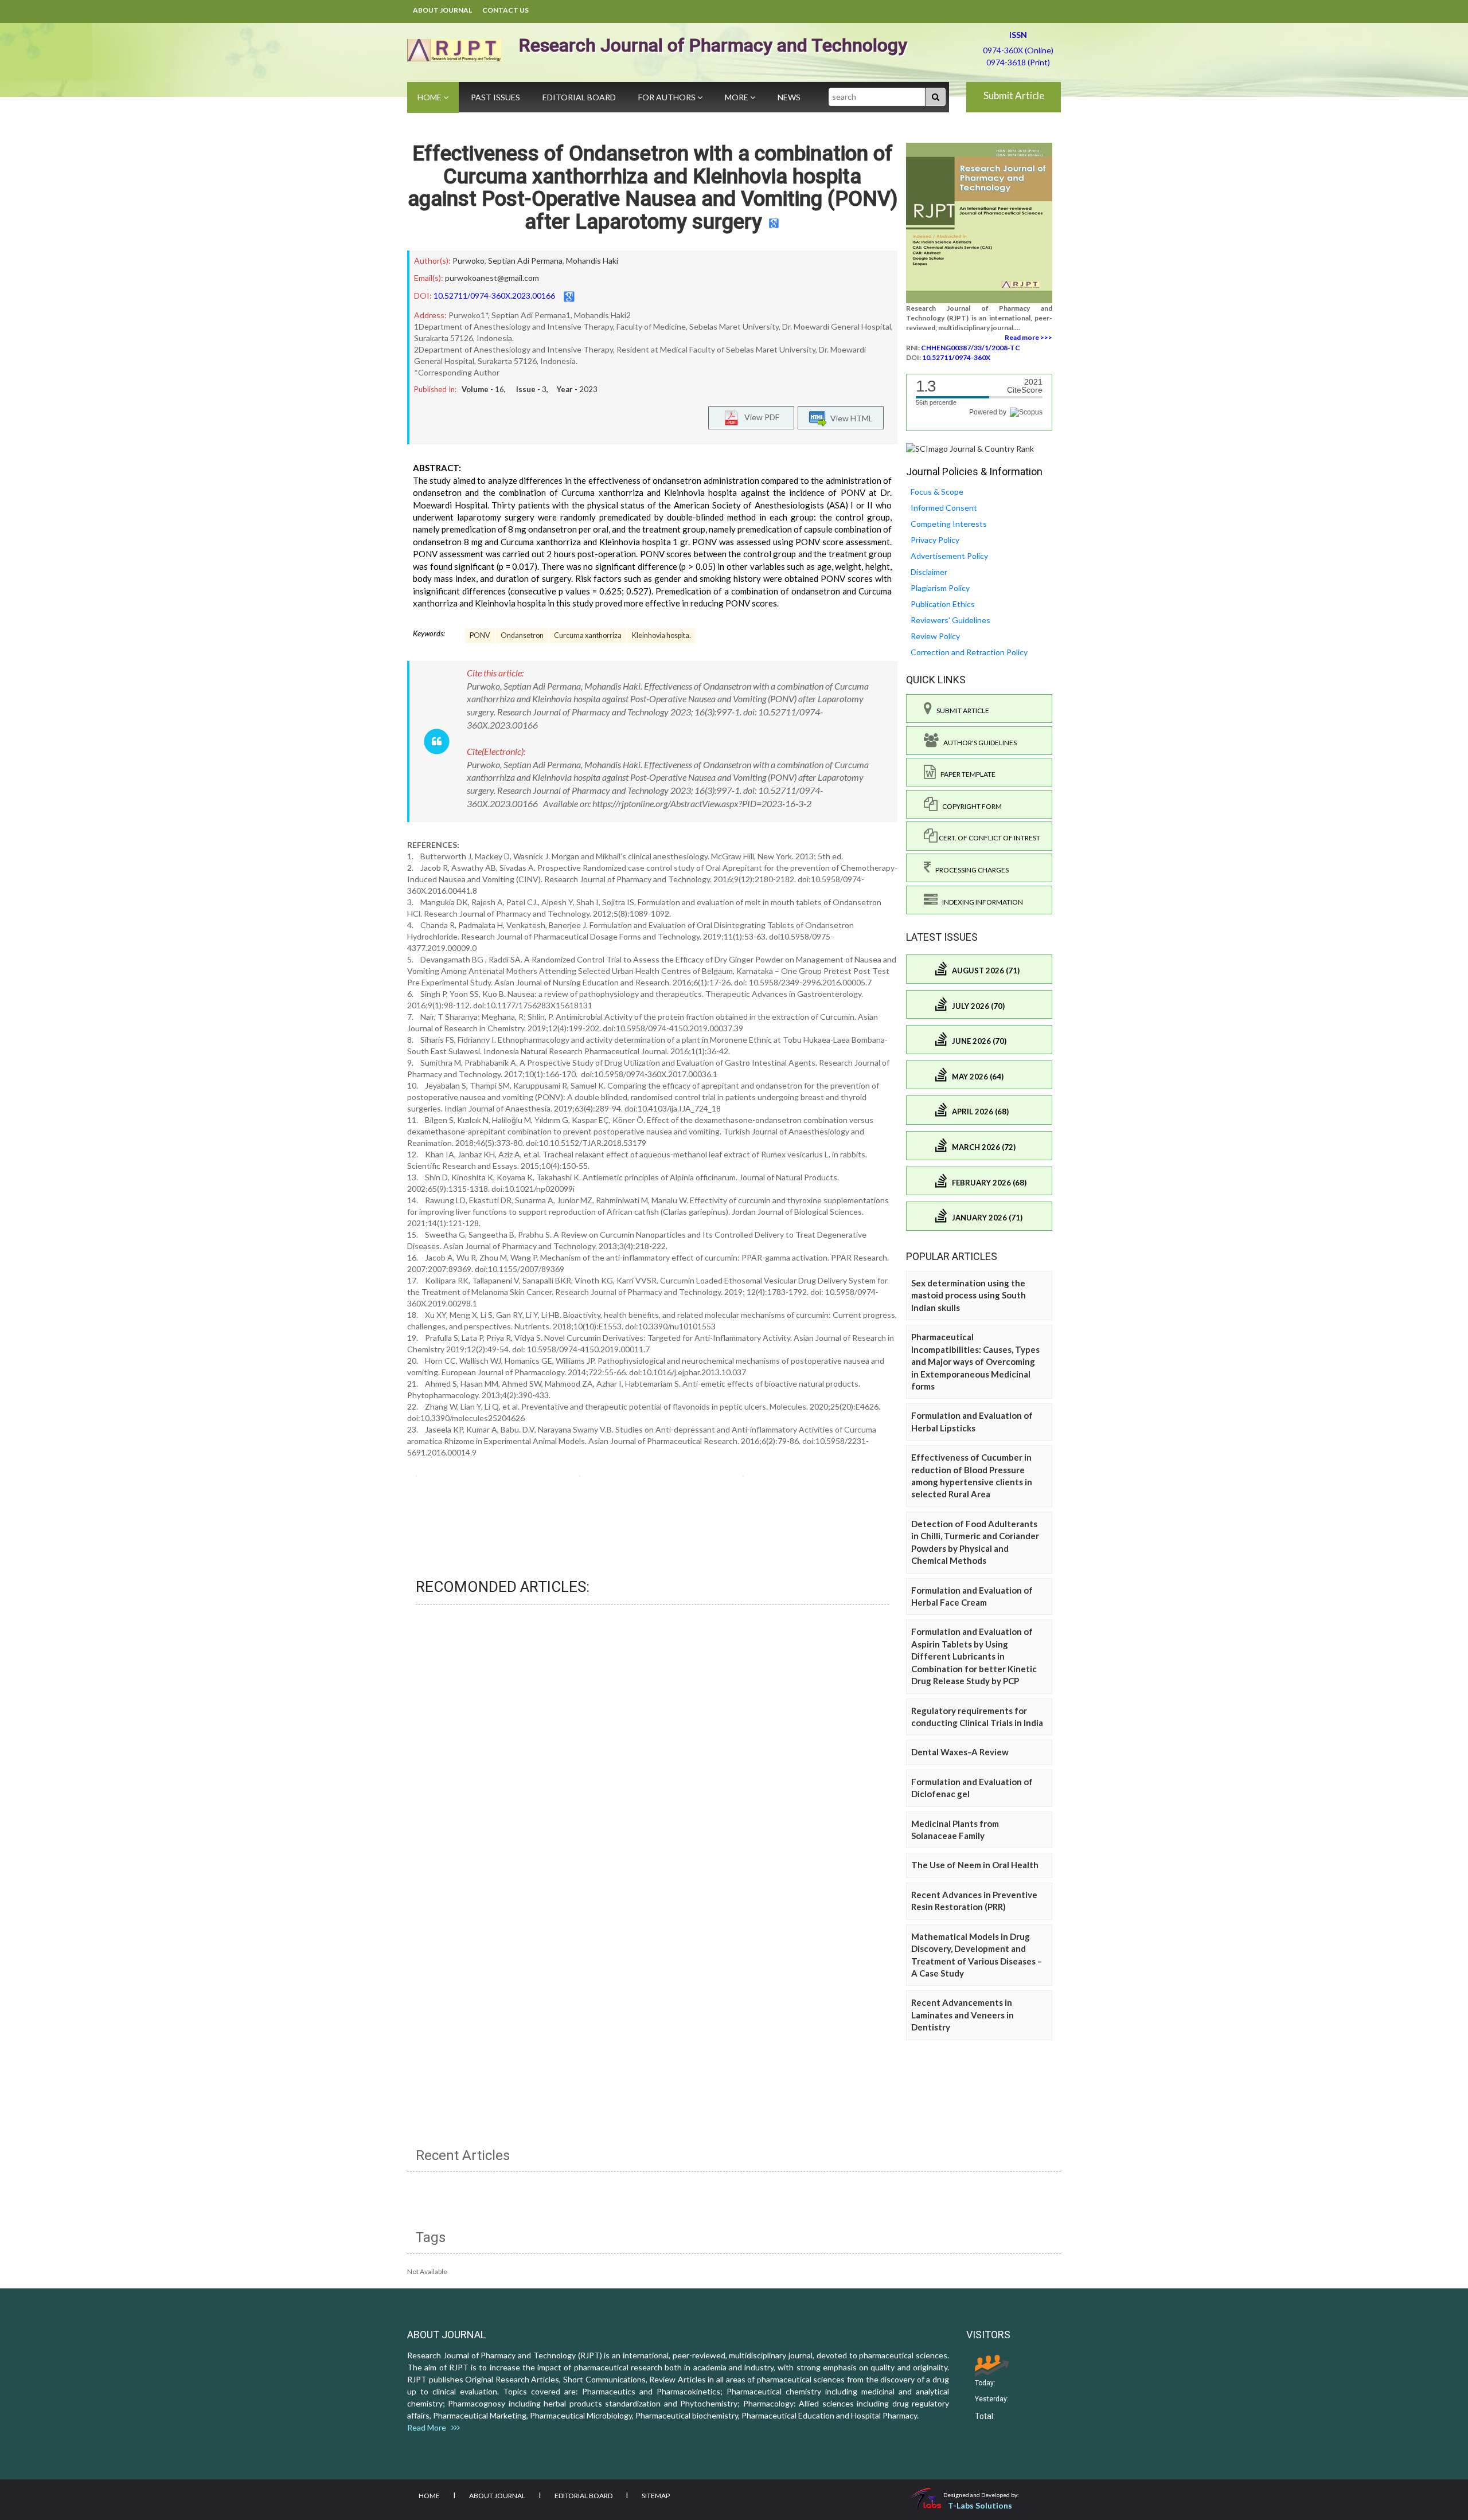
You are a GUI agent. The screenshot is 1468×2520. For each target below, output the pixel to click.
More (737, 97)
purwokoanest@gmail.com (492, 278)
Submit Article (1014, 95)
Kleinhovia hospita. (661, 635)
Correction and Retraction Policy (969, 652)
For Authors (668, 97)
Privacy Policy (935, 540)
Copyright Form (970, 806)
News (789, 97)
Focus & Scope (937, 492)
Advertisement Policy (949, 556)
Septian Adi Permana (525, 261)
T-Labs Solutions (980, 2505)
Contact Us (505, 10)
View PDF (759, 416)
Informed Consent (944, 508)
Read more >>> (1028, 337)
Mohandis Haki (592, 261)
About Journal (442, 10)
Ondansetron (522, 635)
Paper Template (966, 774)
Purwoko (468, 261)
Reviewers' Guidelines (950, 620)
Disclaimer (929, 572)
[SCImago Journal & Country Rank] (970, 448)
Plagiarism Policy (940, 588)
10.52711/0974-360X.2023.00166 (494, 296)
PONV (480, 635)
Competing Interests (949, 524)
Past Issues (495, 97)
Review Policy (935, 636)
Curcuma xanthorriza (588, 635)
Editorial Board (579, 97)
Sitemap (656, 2496)
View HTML (850, 418)
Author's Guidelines (978, 743)
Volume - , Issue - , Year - (530, 389)
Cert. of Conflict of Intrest (989, 838)
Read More (429, 2427)
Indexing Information (980, 902)
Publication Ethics (943, 604)
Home (430, 97)
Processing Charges (970, 870)
